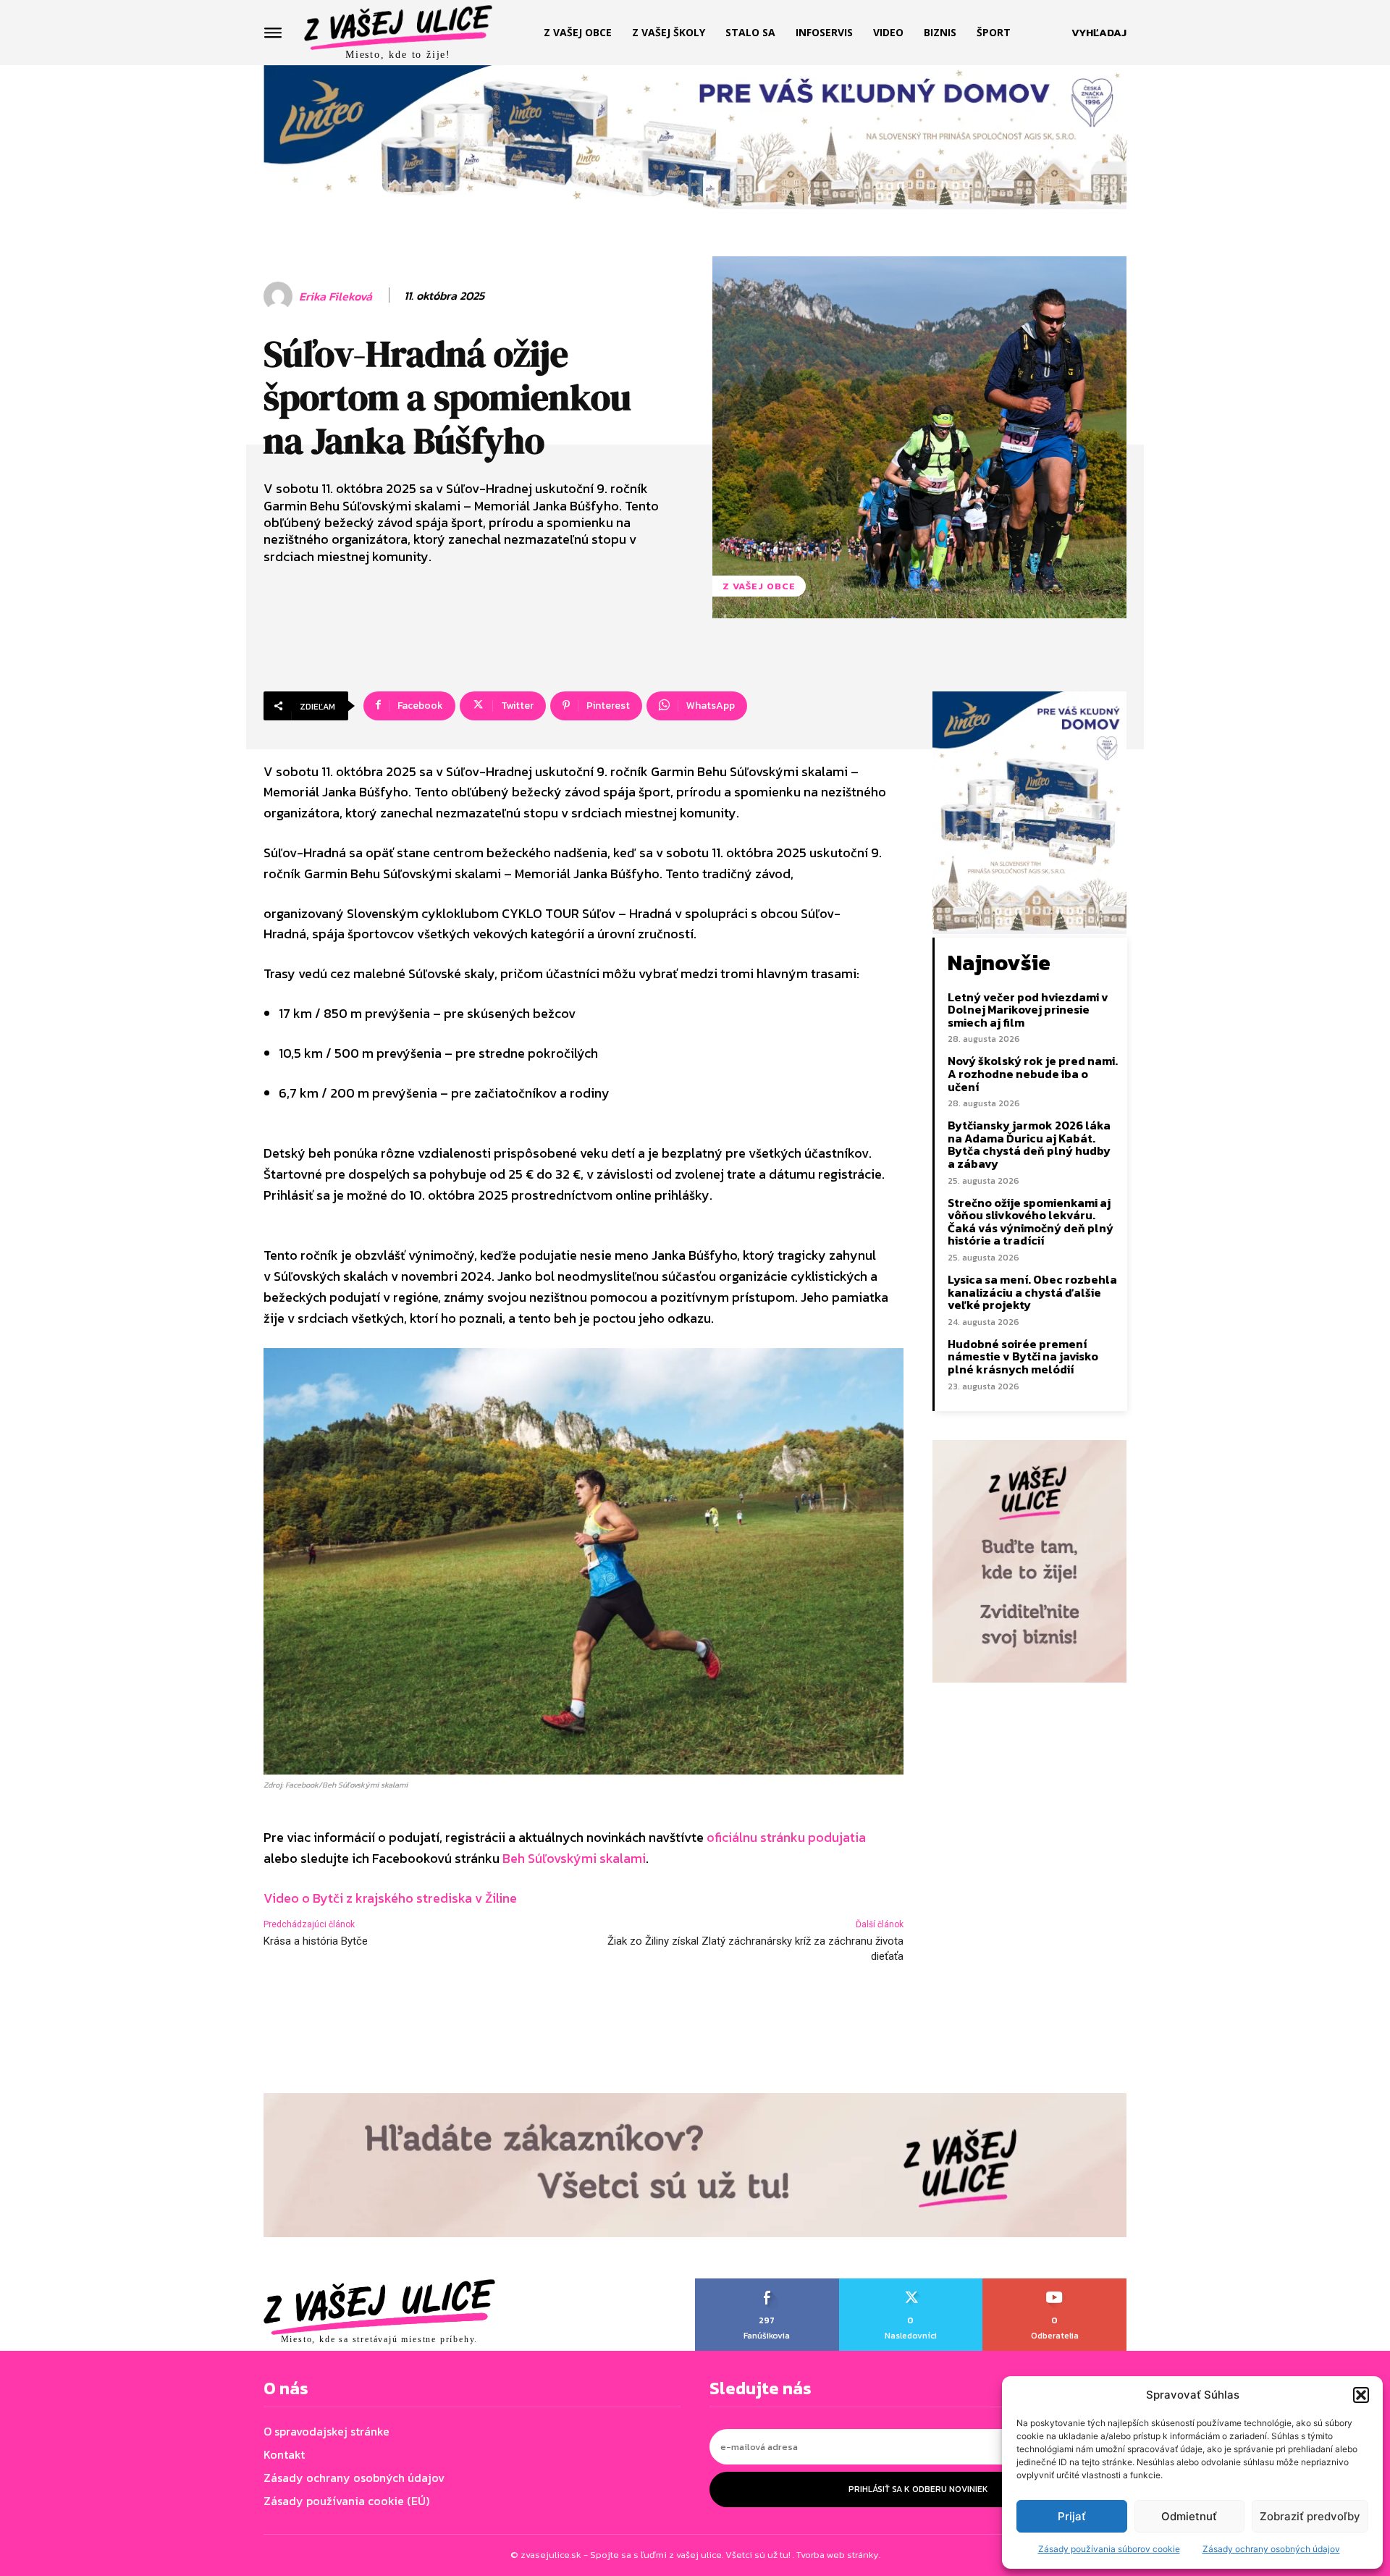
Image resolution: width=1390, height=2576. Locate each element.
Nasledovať (911, 2284)
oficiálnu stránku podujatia (786, 1837)
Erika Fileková (336, 296)
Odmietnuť (1189, 2516)
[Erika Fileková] (280, 296)
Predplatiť (1055, 2284)
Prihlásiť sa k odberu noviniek (918, 2489)
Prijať (1072, 2516)
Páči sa (768, 2284)
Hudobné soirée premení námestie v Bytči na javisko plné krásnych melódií (1023, 1356)
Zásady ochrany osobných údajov (1271, 2549)
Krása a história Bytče (316, 1941)
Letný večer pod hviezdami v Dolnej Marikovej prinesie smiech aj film (1028, 1010)
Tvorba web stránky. (838, 2555)
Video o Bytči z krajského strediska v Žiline (390, 1898)
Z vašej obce (759, 586)
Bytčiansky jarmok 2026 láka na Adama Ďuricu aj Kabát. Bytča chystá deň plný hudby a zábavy (1029, 1144)
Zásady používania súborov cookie (1109, 2549)
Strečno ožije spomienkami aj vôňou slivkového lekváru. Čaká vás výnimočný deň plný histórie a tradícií (1031, 1222)
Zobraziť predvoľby (1310, 2516)
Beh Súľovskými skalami (574, 1858)
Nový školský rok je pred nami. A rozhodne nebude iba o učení (1033, 1073)
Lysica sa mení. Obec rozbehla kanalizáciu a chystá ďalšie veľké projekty (1032, 1292)
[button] (1361, 2395)
